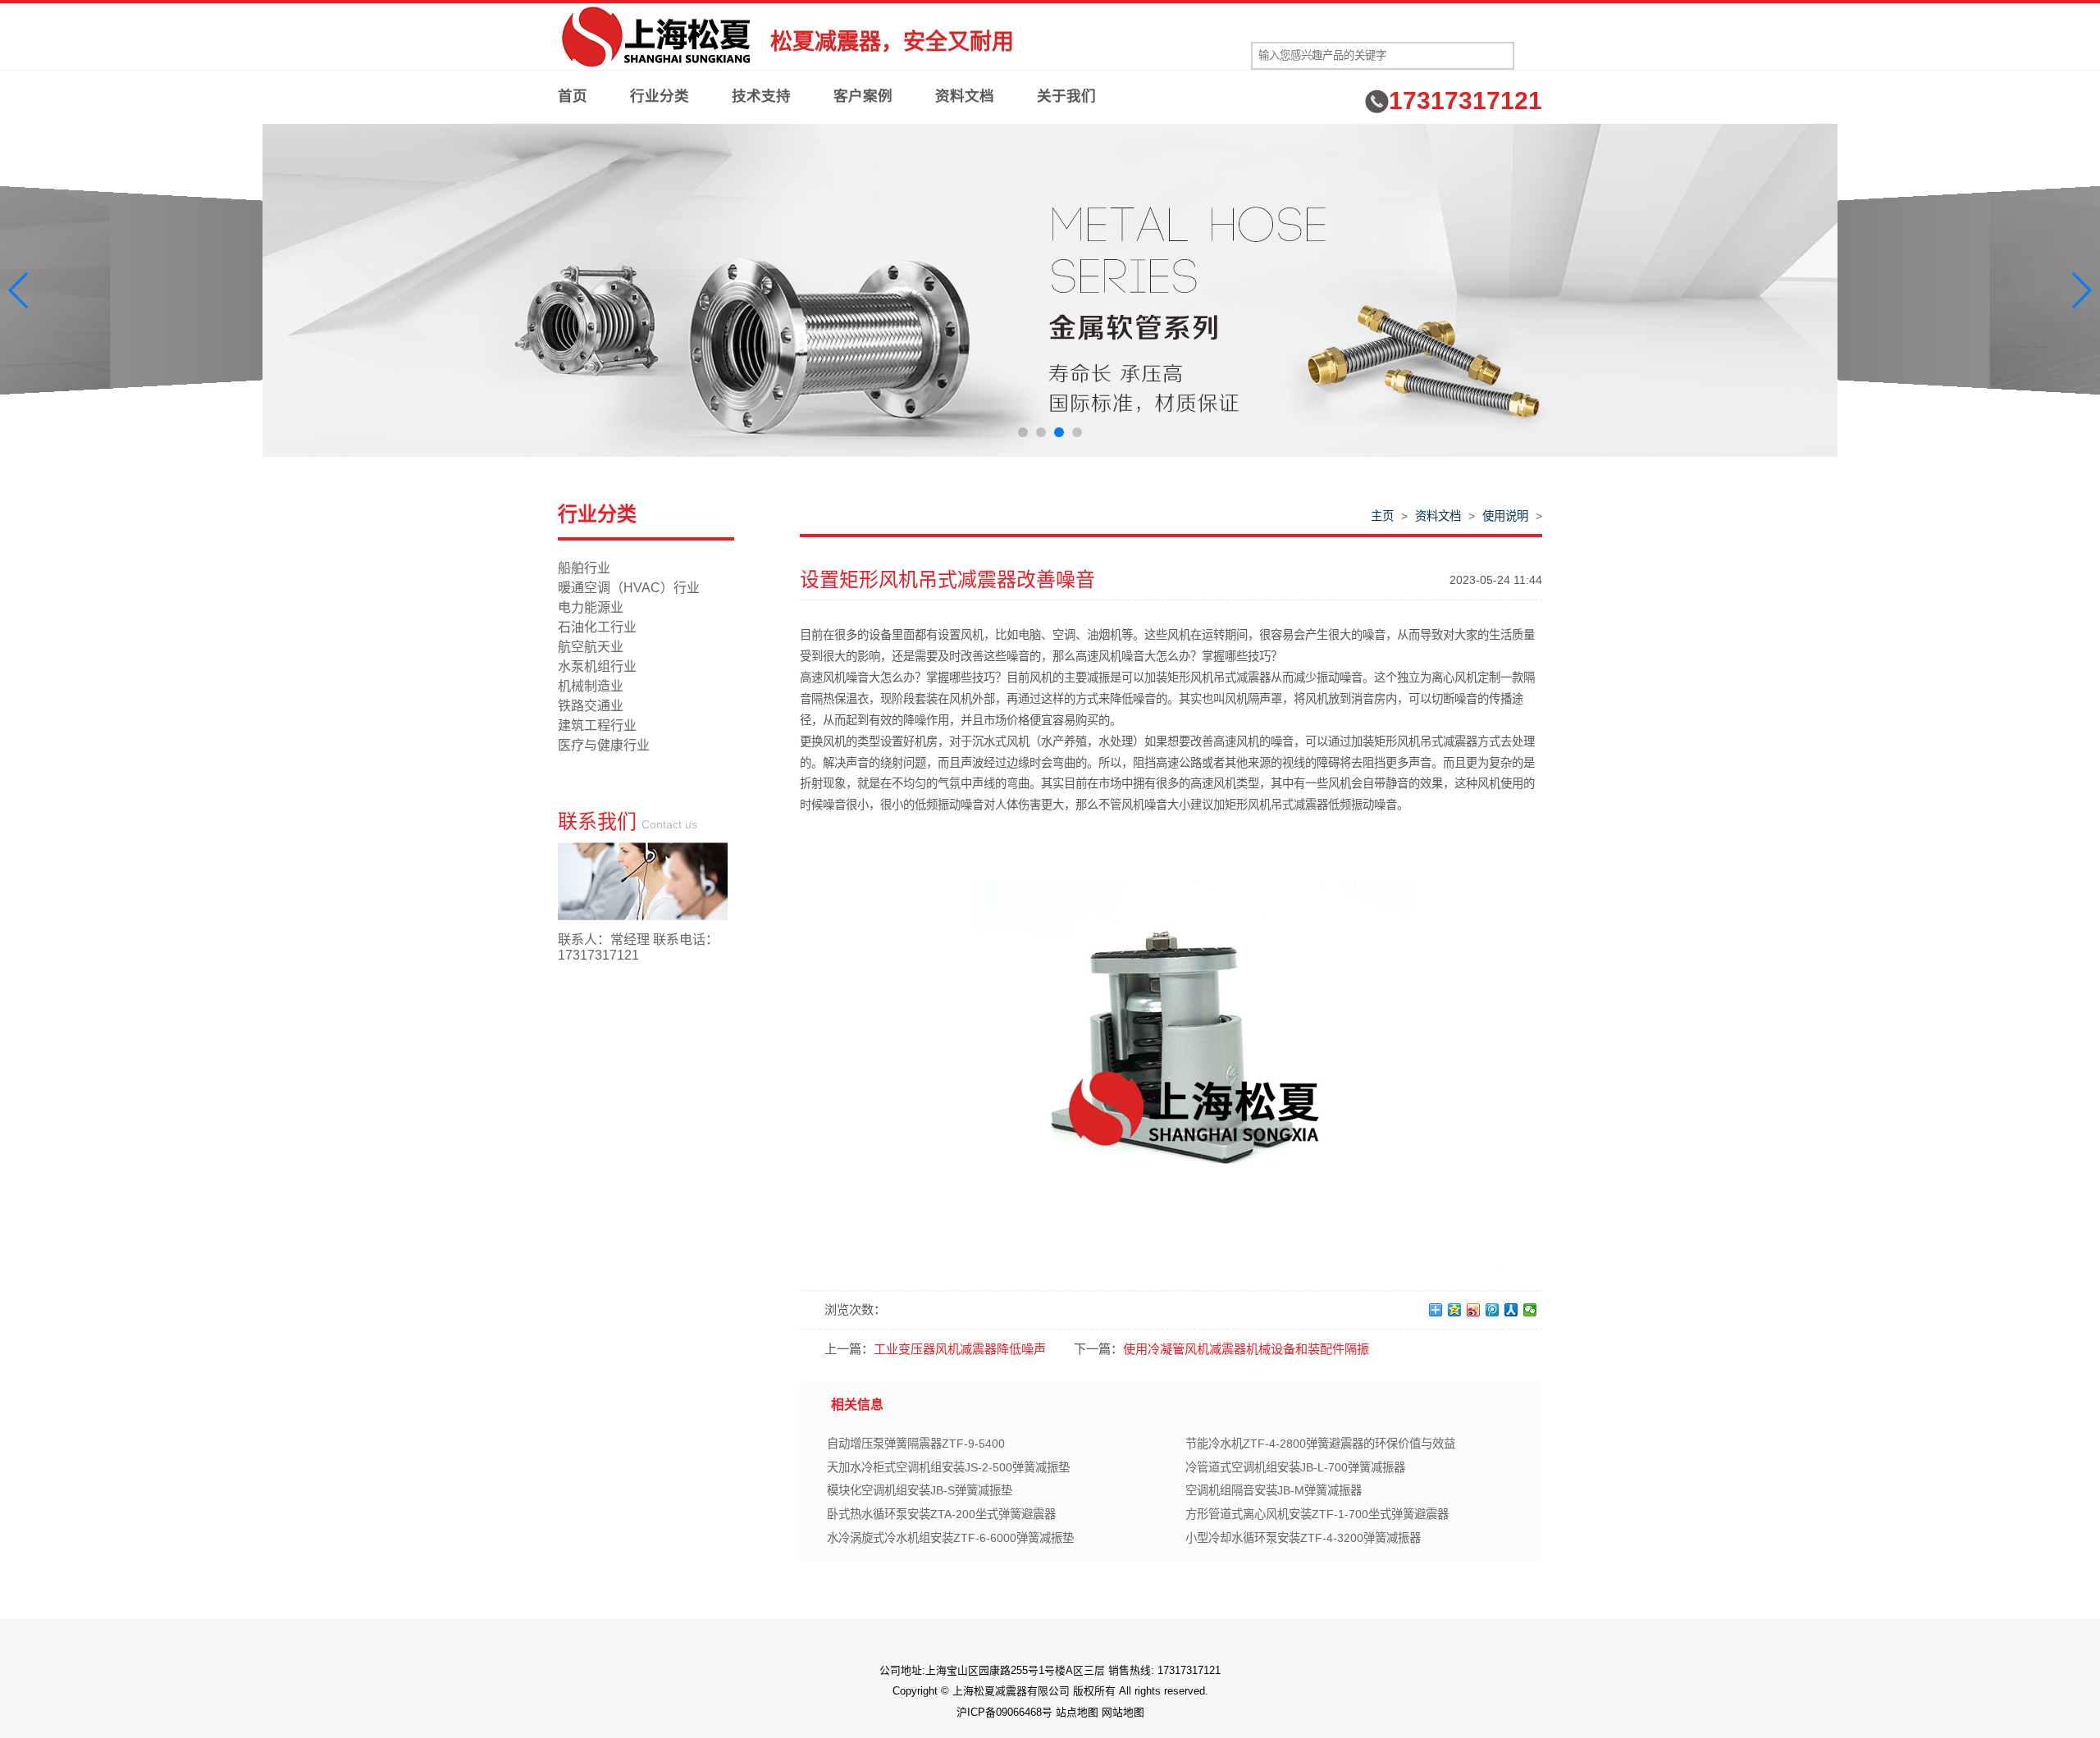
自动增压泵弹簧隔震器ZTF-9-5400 (916, 1444)
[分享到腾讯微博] (1493, 1310)
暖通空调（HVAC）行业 (629, 588)
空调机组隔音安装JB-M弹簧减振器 (1274, 1490)
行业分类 (660, 96)
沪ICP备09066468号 (1004, 1712)
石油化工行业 (597, 627)
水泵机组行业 (597, 666)
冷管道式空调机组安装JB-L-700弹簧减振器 (1295, 1467)
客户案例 (863, 96)
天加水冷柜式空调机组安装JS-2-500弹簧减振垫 (948, 1467)
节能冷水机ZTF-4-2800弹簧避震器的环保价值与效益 (1320, 1444)
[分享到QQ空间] (1455, 1310)
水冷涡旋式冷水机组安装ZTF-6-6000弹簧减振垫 (950, 1538)
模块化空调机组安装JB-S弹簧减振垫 (920, 1490)
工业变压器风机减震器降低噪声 (960, 1349)
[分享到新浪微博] (1474, 1310)
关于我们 (1066, 96)
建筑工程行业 (597, 725)
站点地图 (1077, 1712)
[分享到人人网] (1511, 1310)
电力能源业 (591, 607)
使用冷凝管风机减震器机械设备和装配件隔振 (1246, 1349)
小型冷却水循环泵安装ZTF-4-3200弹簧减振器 (1303, 1538)
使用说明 (1505, 516)
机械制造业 (591, 686)
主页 (1382, 516)
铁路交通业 (591, 706)
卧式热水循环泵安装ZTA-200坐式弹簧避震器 (941, 1514)
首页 (573, 96)
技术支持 (761, 96)
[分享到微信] (1530, 1310)
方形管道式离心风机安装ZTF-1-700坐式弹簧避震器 (1317, 1514)
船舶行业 (584, 568)
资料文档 (965, 96)
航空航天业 (591, 647)
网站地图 (1123, 1712)
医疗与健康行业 (604, 745)
